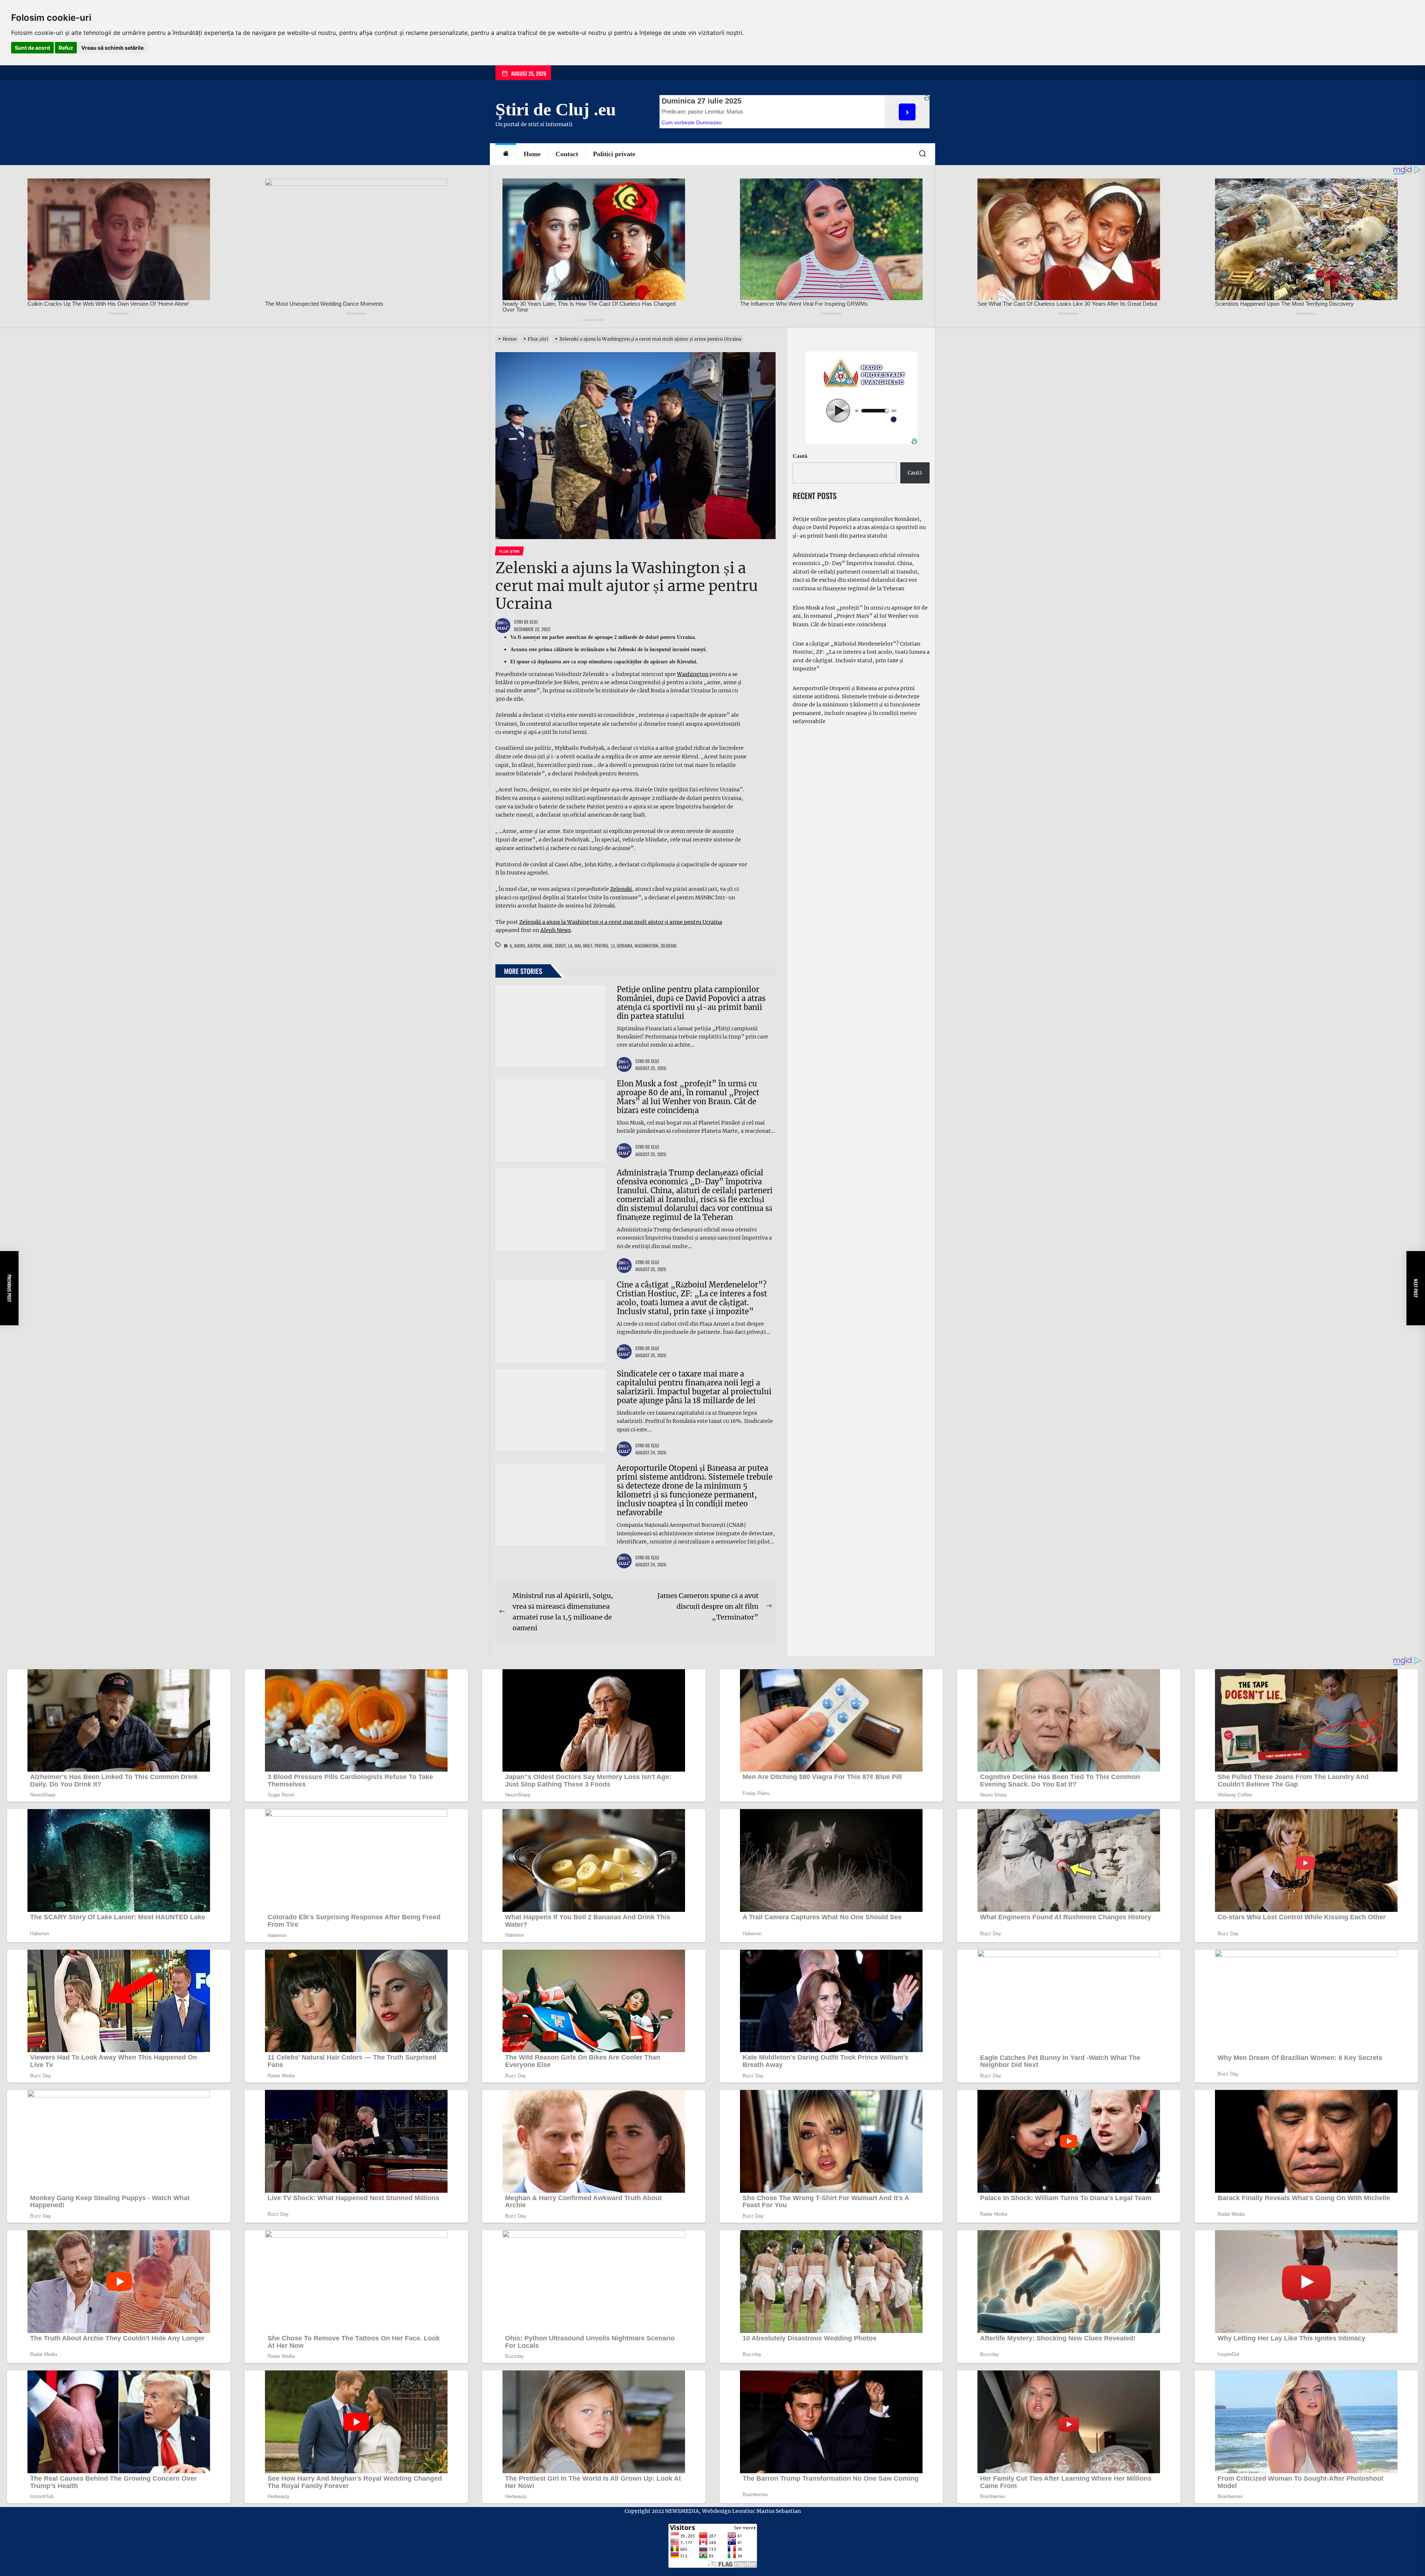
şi (612, 946)
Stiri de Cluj (526, 622)
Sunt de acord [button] (32, 48)
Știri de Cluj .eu (556, 109)
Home (532, 154)
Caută (800, 456)
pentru (601, 946)
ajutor (534, 946)
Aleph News (556, 930)
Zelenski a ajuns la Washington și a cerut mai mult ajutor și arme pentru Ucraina (621, 922)
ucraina (625, 946)
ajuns (520, 946)
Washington (693, 674)
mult (588, 946)
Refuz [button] (66, 48)
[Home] (506, 154)
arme (548, 946)
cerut (560, 946)
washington (646, 946)
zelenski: (669, 946)
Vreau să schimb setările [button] (112, 48)
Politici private (614, 154)
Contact (567, 154)
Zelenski (621, 889)
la (570, 946)
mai (578, 946)
